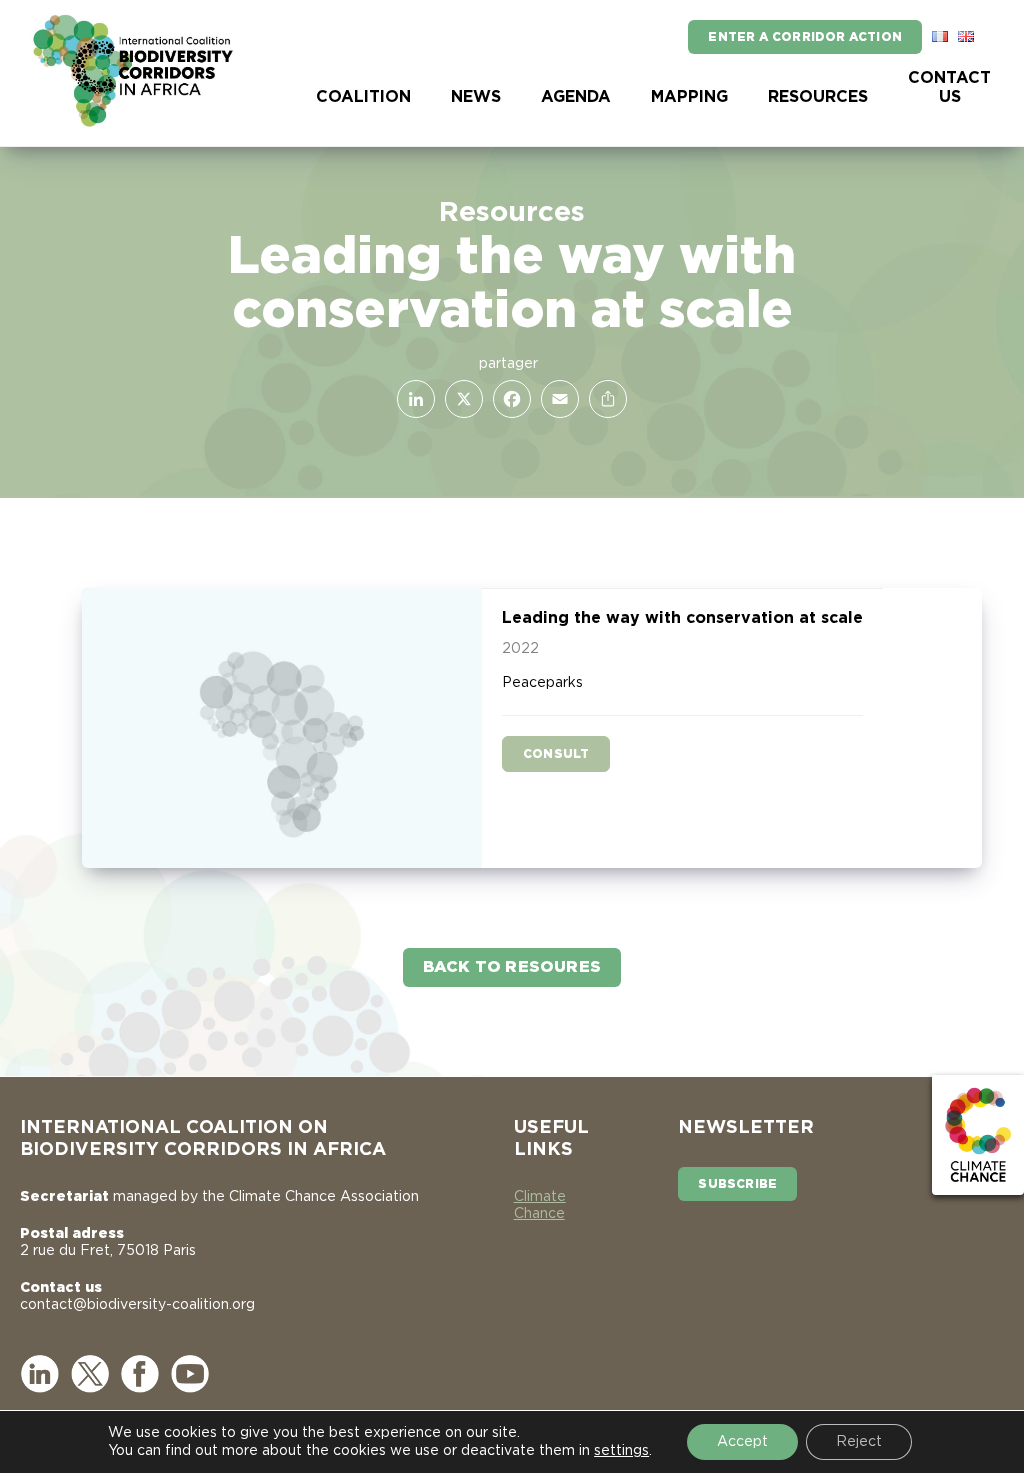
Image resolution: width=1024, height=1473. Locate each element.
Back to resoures (512, 967)
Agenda (576, 97)
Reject (859, 1442)
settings (621, 1451)
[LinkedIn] (412, 399)
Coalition (363, 97)
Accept (742, 1442)
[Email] (556, 399)
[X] (460, 399)
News (476, 97)
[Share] (604, 399)
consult (556, 754)
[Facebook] (508, 399)
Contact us (949, 87)
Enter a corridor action (805, 37)
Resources (818, 97)
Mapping (689, 97)
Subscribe (737, 1184)
